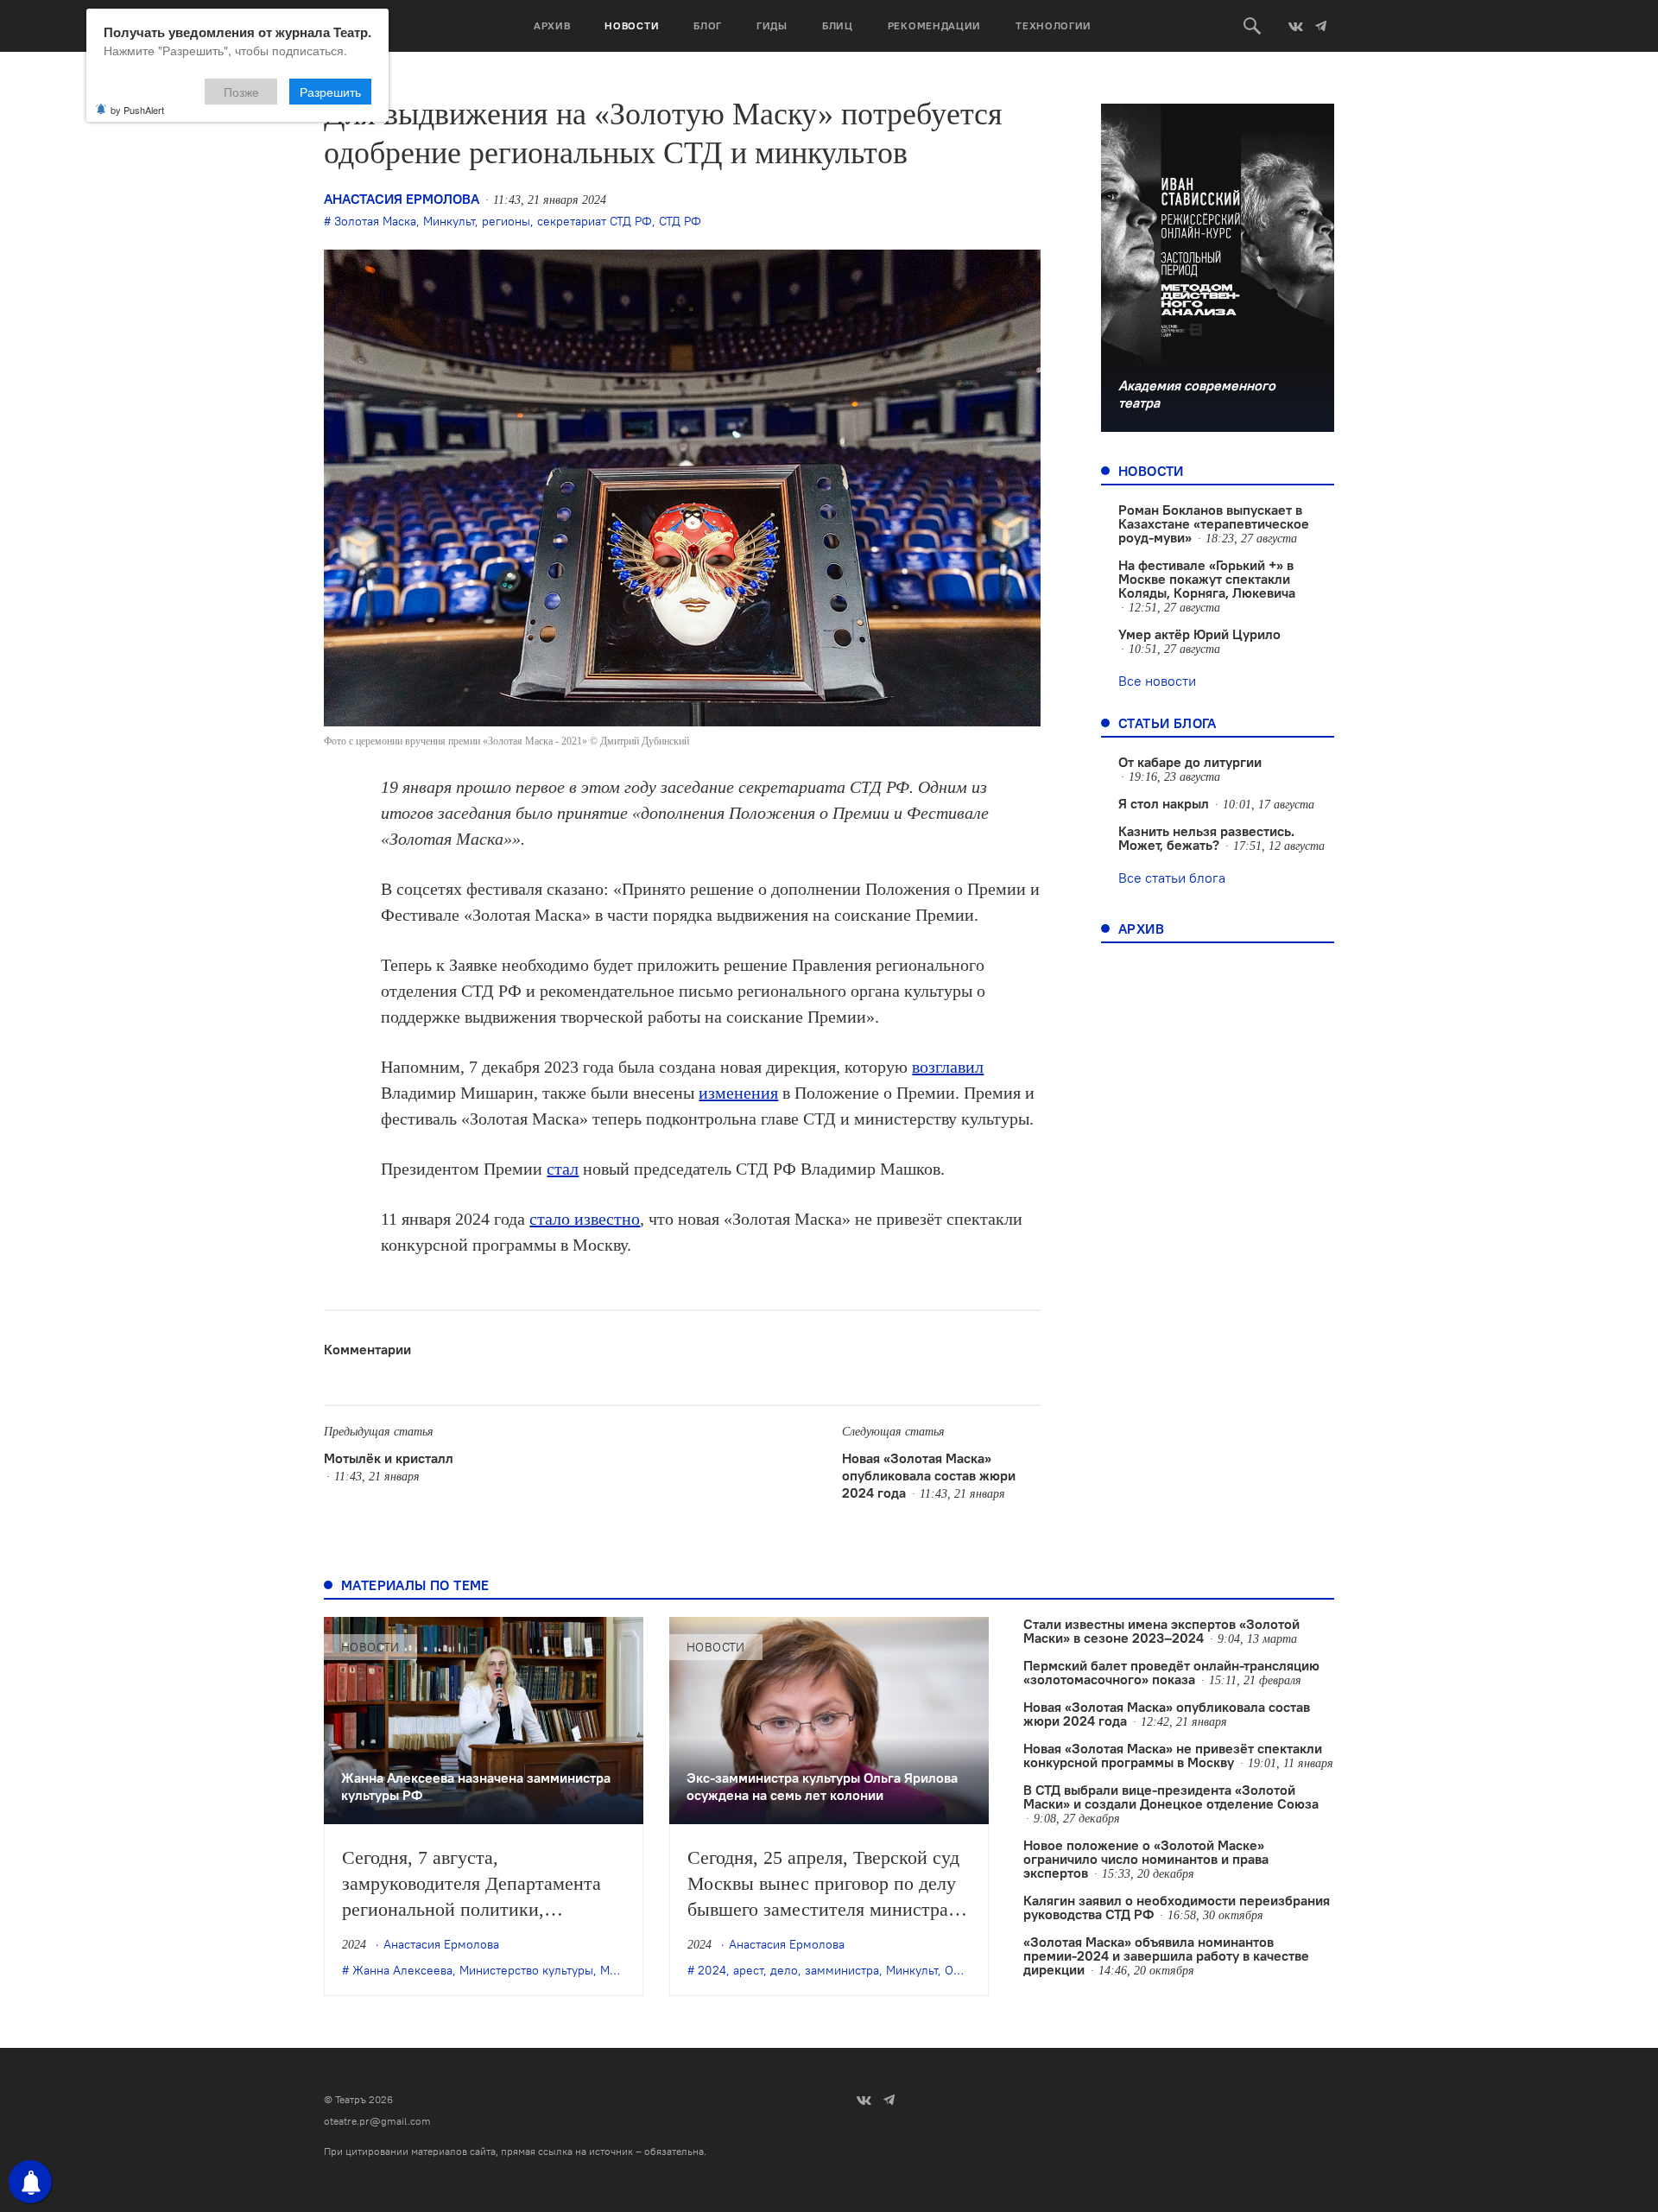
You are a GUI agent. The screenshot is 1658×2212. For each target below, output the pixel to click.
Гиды (772, 25)
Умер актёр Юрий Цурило (1199, 634)
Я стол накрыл (1164, 803)
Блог (708, 25)
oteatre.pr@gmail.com (377, 2121)
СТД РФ (680, 221)
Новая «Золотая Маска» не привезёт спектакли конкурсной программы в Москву (1173, 1755)
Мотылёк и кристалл (389, 1458)
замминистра (842, 1970)
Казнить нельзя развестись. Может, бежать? (1206, 838)
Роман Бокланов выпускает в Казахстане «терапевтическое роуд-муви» (1214, 523)
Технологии (1054, 25)
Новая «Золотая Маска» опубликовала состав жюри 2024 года (929, 1475)
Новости (632, 25)
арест (748, 1970)
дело (784, 1970)
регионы (506, 221)
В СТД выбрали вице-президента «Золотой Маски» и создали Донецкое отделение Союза (1171, 1797)
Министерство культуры (526, 1970)
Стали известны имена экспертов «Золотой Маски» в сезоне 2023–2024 (1161, 1631)
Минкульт (449, 221)
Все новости (1157, 681)
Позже (241, 92)
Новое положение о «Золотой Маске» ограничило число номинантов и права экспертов (1146, 1859)
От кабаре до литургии (1190, 762)
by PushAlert (137, 110)
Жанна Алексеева (402, 1970)
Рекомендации (934, 25)
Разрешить (330, 92)
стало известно (585, 1219)
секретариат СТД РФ (595, 221)
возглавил (948, 1067)
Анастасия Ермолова (402, 199)
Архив (552, 25)
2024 (712, 1970)
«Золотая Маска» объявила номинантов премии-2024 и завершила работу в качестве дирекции (1166, 1955)
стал (563, 1169)
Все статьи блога (1172, 878)
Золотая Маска (375, 221)
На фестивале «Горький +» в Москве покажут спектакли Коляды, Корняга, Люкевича (1207, 579)
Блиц (838, 25)
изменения (738, 1093)
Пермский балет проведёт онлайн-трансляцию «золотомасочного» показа (1171, 1672)
